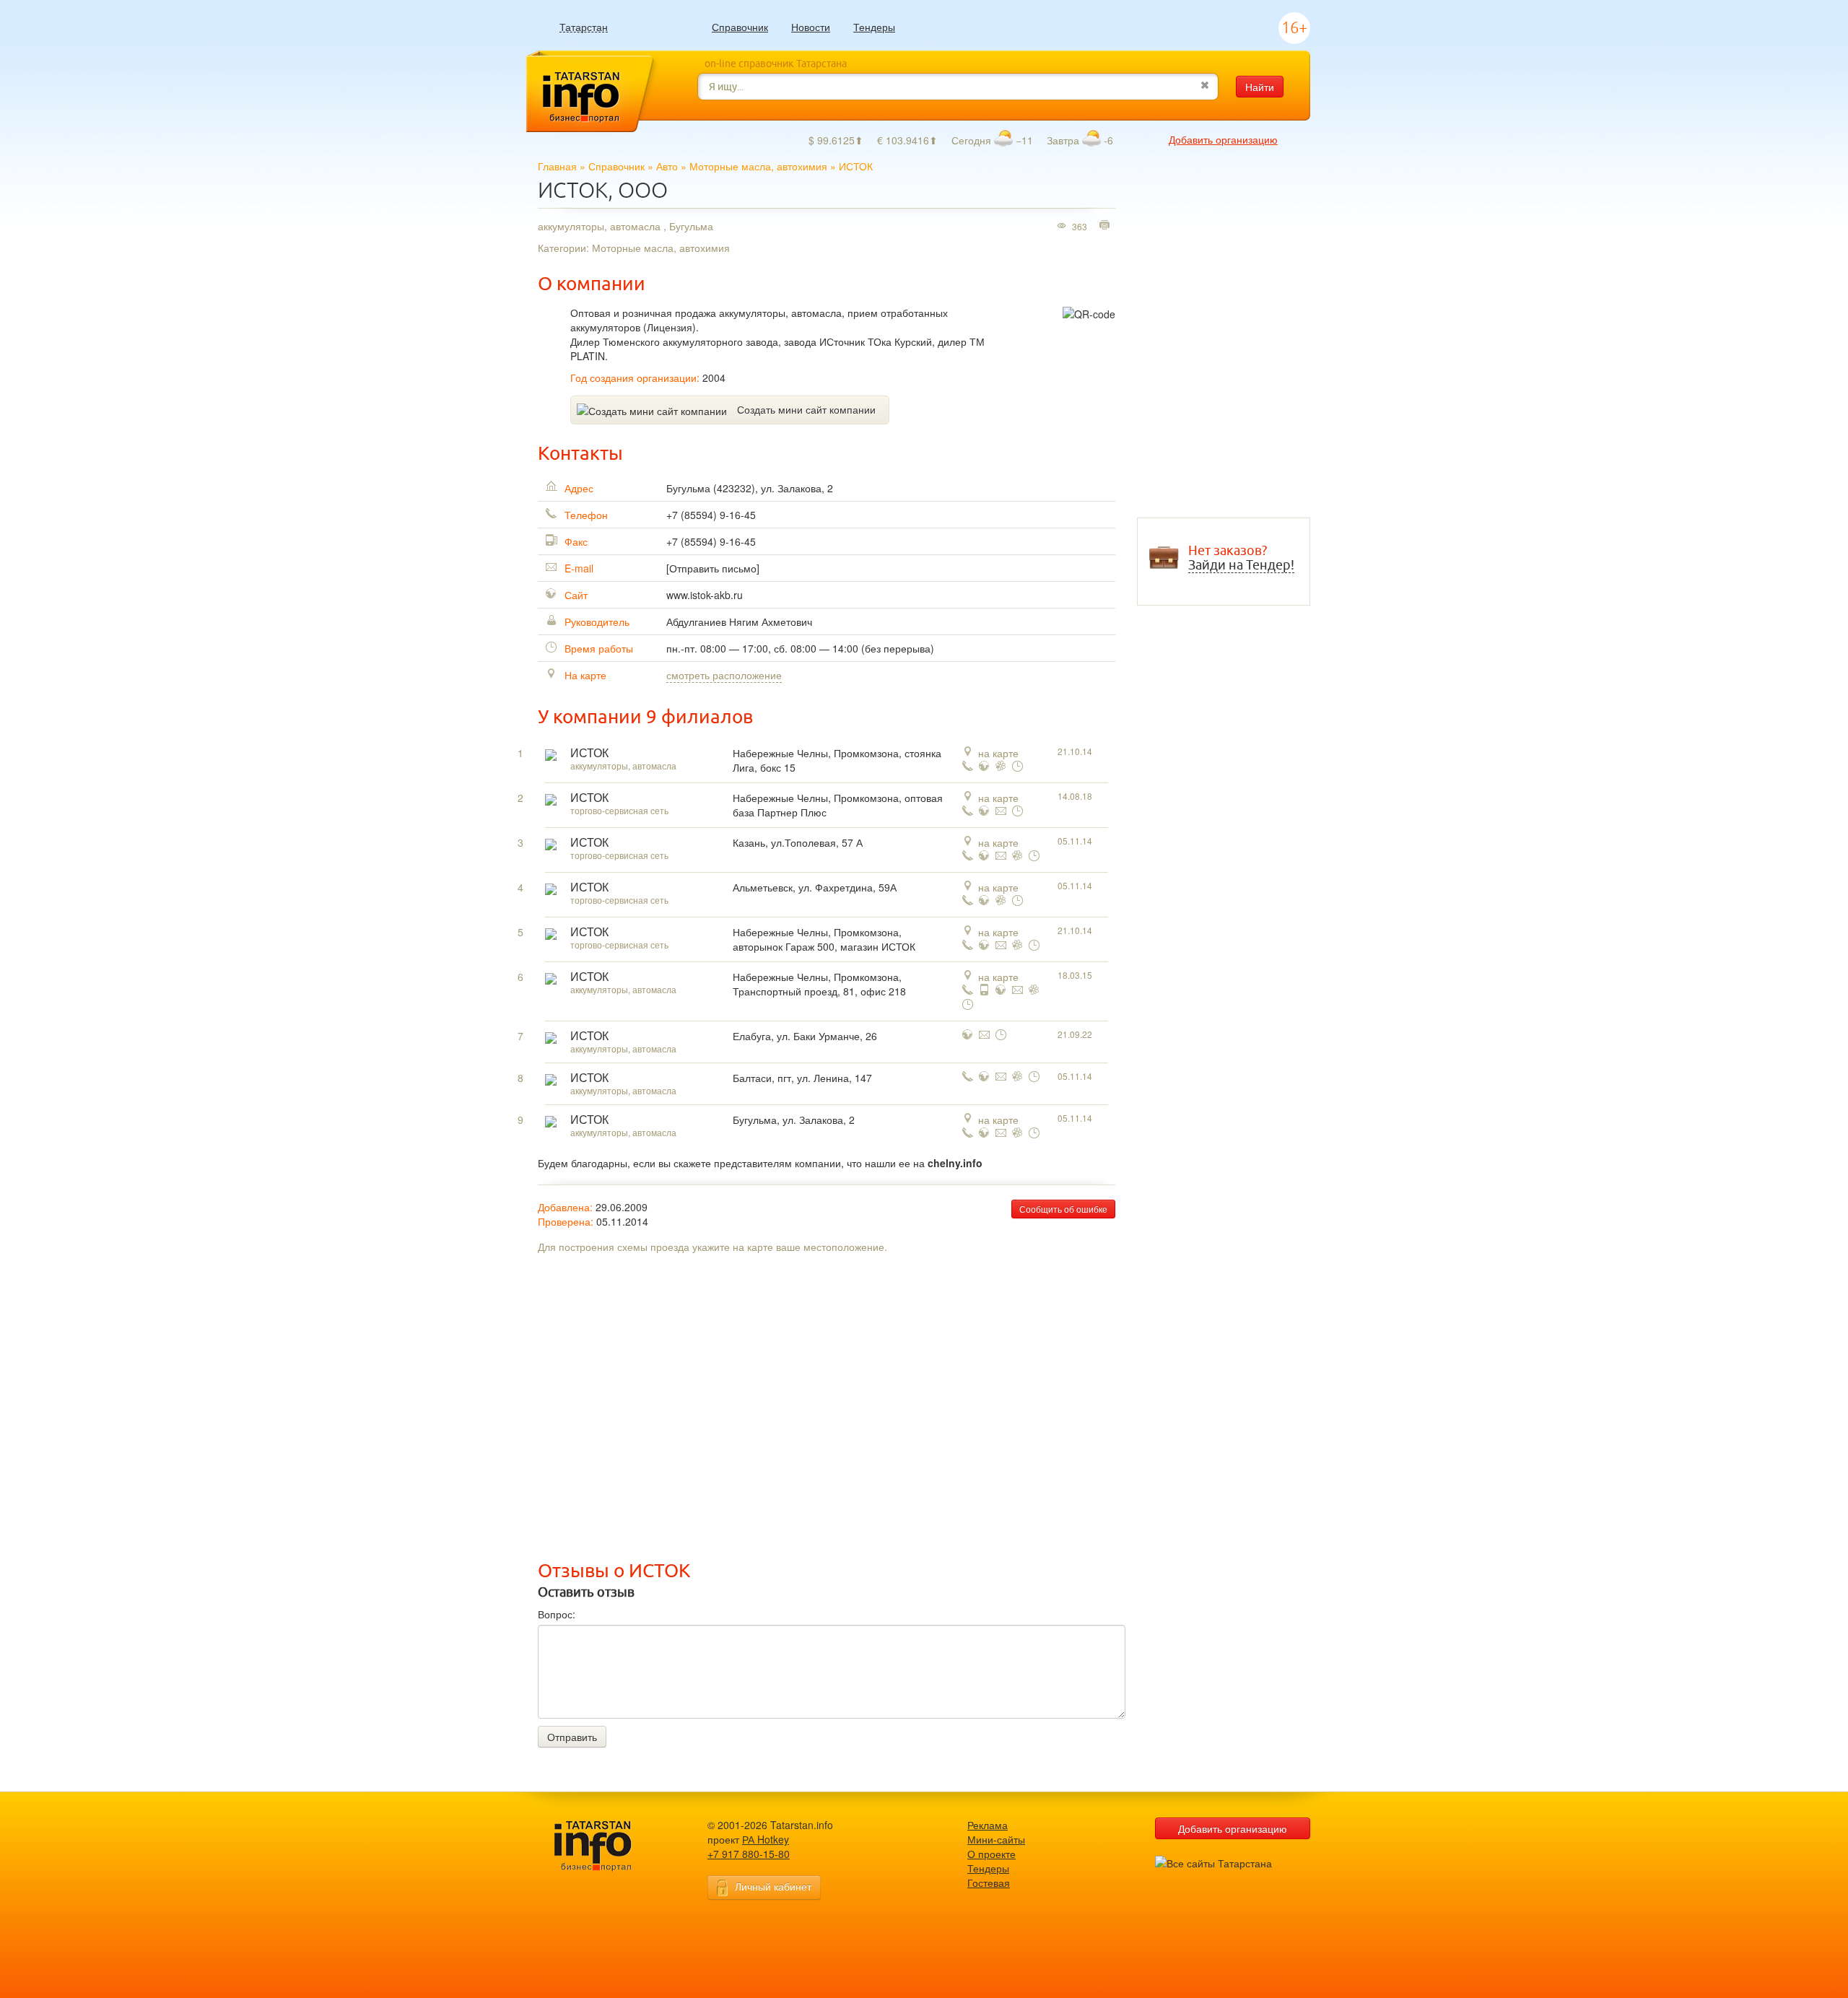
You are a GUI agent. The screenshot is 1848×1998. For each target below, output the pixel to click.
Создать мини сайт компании (806, 409)
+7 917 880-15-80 (749, 1854)
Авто (667, 166)
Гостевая (989, 1883)
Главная (557, 166)
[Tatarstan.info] (606, 1845)
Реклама (988, 1825)
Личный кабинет (773, 1886)
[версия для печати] (1106, 226)
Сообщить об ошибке (1063, 1209)
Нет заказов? (1241, 558)
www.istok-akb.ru (705, 595)
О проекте (991, 1854)
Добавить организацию (1223, 139)
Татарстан (584, 27)
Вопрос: (557, 1614)
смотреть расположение (724, 675)
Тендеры (874, 27)
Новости (811, 27)
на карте (998, 753)
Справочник (740, 27)
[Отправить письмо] (713, 568)
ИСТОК (589, 753)
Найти (1260, 87)
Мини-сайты (996, 1839)
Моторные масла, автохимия (758, 166)
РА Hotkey (766, 1839)
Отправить (572, 1737)
